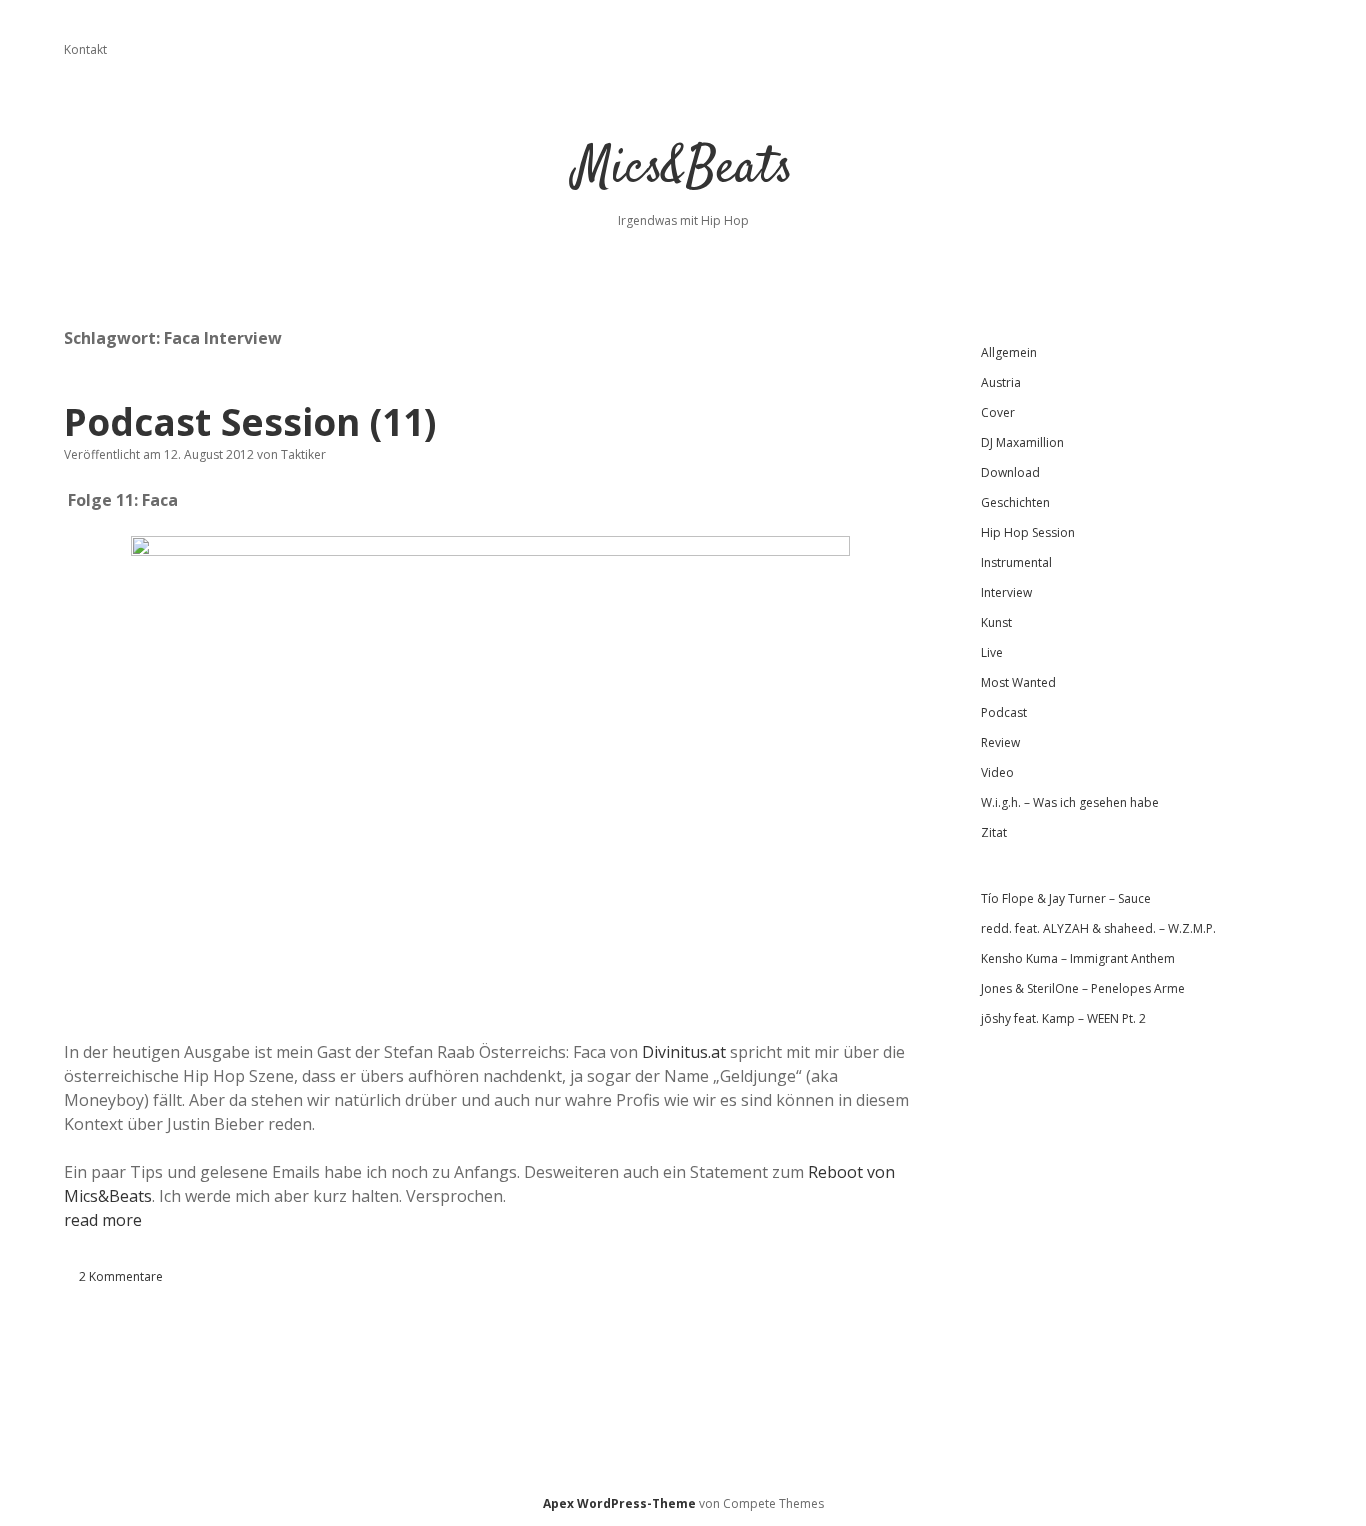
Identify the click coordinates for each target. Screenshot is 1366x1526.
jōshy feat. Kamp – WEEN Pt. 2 (1063, 1018)
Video (997, 772)
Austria (1001, 382)
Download (1010, 472)
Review (1000, 742)
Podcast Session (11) (250, 421)
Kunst (996, 622)
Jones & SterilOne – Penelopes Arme (1083, 988)
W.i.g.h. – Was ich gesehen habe (1070, 802)
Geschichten (1015, 502)
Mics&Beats (683, 169)
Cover (998, 412)
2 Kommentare (121, 1276)
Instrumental (1016, 562)
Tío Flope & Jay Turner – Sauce (1066, 898)
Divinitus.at (684, 1052)
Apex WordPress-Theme (619, 1503)
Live (992, 652)
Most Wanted (1018, 682)
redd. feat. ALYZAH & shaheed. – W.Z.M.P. (1098, 928)
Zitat (994, 832)
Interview (1006, 592)
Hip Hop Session (1028, 532)
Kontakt (85, 49)
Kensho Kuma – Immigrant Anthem (1078, 958)
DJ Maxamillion (1022, 442)
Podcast (1004, 712)
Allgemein (1009, 352)
